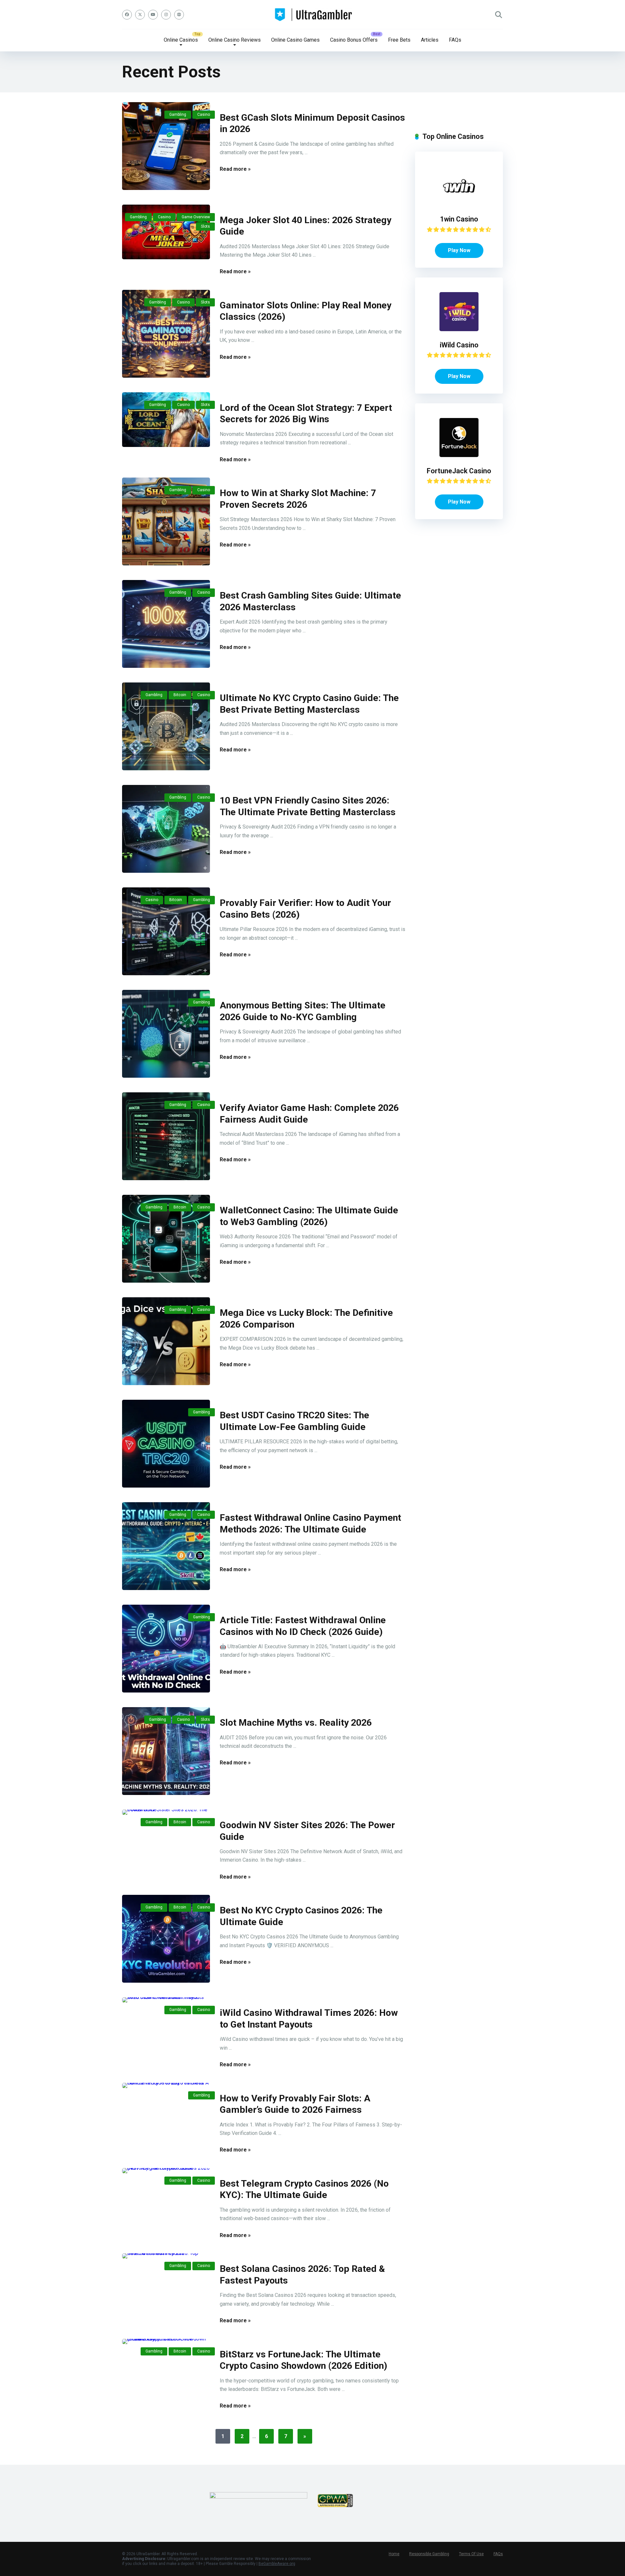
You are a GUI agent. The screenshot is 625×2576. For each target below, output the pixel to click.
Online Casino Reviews (235, 40)
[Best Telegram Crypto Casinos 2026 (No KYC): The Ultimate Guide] (166, 2171)
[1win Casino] (459, 203)
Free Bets (399, 40)
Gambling (178, 115)
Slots (205, 226)
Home (394, 2554)
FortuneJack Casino (459, 471)
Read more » (235, 169)
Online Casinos (181, 40)
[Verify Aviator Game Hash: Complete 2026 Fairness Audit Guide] (166, 1136)
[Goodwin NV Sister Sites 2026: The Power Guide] (166, 1812)
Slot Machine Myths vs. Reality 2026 (296, 1723)
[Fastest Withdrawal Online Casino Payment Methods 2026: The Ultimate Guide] (166, 1546)
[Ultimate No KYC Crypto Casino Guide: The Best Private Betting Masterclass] (166, 726)
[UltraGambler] (313, 15)
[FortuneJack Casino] (459, 455)
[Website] (179, 15)
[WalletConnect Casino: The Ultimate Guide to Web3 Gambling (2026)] (166, 1239)
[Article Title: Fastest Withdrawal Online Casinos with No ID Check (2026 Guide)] (166, 1649)
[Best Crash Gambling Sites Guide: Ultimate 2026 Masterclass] (166, 624)
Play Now (459, 250)
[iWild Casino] (459, 329)
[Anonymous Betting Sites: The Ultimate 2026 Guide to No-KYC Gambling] (166, 1034)
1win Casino (459, 219)
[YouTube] (153, 15)
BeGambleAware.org (277, 2564)
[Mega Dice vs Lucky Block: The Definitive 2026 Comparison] (166, 1341)
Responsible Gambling (429, 2554)
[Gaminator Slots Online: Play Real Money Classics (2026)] (166, 334)
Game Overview (196, 217)
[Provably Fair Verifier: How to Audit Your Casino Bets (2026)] (166, 931)
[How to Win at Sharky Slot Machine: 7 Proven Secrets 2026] (166, 521)
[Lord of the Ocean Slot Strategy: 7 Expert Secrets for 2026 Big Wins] (166, 420)
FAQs (455, 40)
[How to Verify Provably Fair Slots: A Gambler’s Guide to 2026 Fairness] (166, 2085)
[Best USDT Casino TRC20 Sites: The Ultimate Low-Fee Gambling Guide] (166, 1444)
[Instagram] (166, 15)
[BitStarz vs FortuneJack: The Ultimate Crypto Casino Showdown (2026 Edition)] (166, 2341)
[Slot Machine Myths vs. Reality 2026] (166, 1751)
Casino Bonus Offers (354, 40)
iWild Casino (459, 345)
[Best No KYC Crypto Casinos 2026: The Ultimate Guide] (166, 1939)
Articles (430, 40)
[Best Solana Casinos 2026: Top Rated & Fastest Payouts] (166, 2256)
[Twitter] (140, 15)
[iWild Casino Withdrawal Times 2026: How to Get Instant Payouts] (166, 2000)
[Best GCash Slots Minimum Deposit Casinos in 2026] (166, 146)
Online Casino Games (295, 40)
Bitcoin (180, 695)
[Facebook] (127, 15)
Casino (204, 115)
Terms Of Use (471, 2554)
